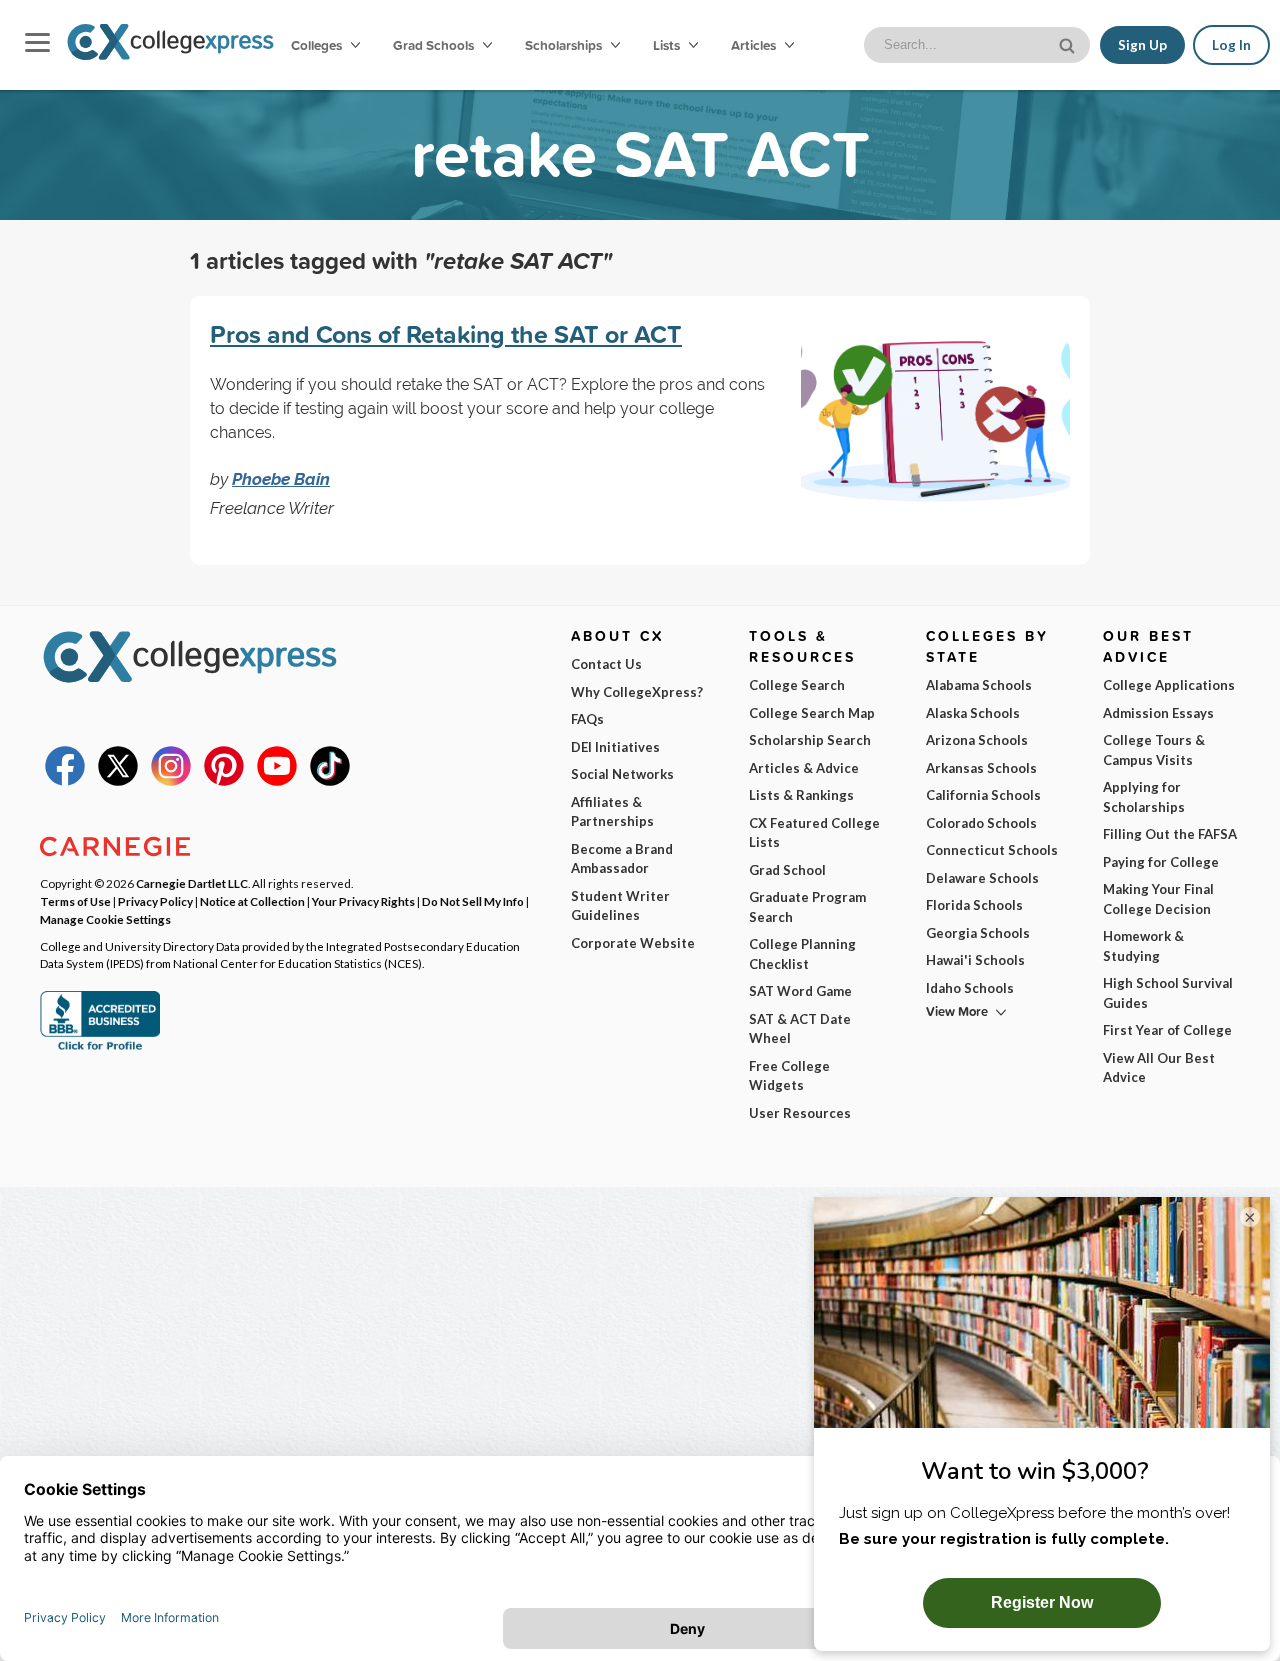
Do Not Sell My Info (473, 901)
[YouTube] (277, 781)
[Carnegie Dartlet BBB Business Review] (100, 1048)
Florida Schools (974, 905)
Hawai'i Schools (975, 960)
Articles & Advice (804, 768)
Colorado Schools (981, 823)
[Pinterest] (224, 781)
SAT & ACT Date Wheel (800, 1029)
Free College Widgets (789, 1076)
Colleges (316, 45)
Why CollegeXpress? (637, 692)
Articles (755, 45)
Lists (668, 45)
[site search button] (1069, 43)
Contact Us (606, 664)
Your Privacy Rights (363, 901)
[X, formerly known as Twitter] (118, 781)
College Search (797, 685)
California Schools (983, 795)
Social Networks (622, 774)
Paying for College (1161, 862)
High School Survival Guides (1168, 993)
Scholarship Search (810, 740)
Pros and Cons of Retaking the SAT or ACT (446, 334)
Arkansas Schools (981, 768)
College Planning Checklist (802, 954)
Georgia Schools (978, 933)
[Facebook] (65, 781)
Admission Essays (1158, 713)
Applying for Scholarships (1144, 797)
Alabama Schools (979, 685)
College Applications (1169, 685)
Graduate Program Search (807, 907)
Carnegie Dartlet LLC (192, 883)
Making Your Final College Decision (1158, 899)
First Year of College (1167, 1030)
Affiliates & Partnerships (612, 812)
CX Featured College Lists (814, 833)
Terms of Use (75, 901)
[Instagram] (171, 781)
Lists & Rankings (801, 795)
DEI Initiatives (615, 747)
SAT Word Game (800, 991)
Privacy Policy (155, 901)
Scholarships (565, 45)
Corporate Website (633, 943)
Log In (1231, 45)
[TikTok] (330, 781)
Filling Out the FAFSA (1170, 834)
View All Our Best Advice (1159, 1068)
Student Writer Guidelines (620, 906)
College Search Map (812, 713)
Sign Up (1142, 45)
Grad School (787, 870)
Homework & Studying (1143, 946)
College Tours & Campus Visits (1154, 750)
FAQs (587, 719)
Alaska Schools (973, 713)
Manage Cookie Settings (105, 919)
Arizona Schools (977, 740)
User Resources (800, 1113)
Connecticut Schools (992, 850)
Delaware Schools (982, 878)
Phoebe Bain (281, 479)
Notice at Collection (252, 901)
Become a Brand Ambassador (622, 859)
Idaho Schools (970, 988)
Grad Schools (435, 45)
